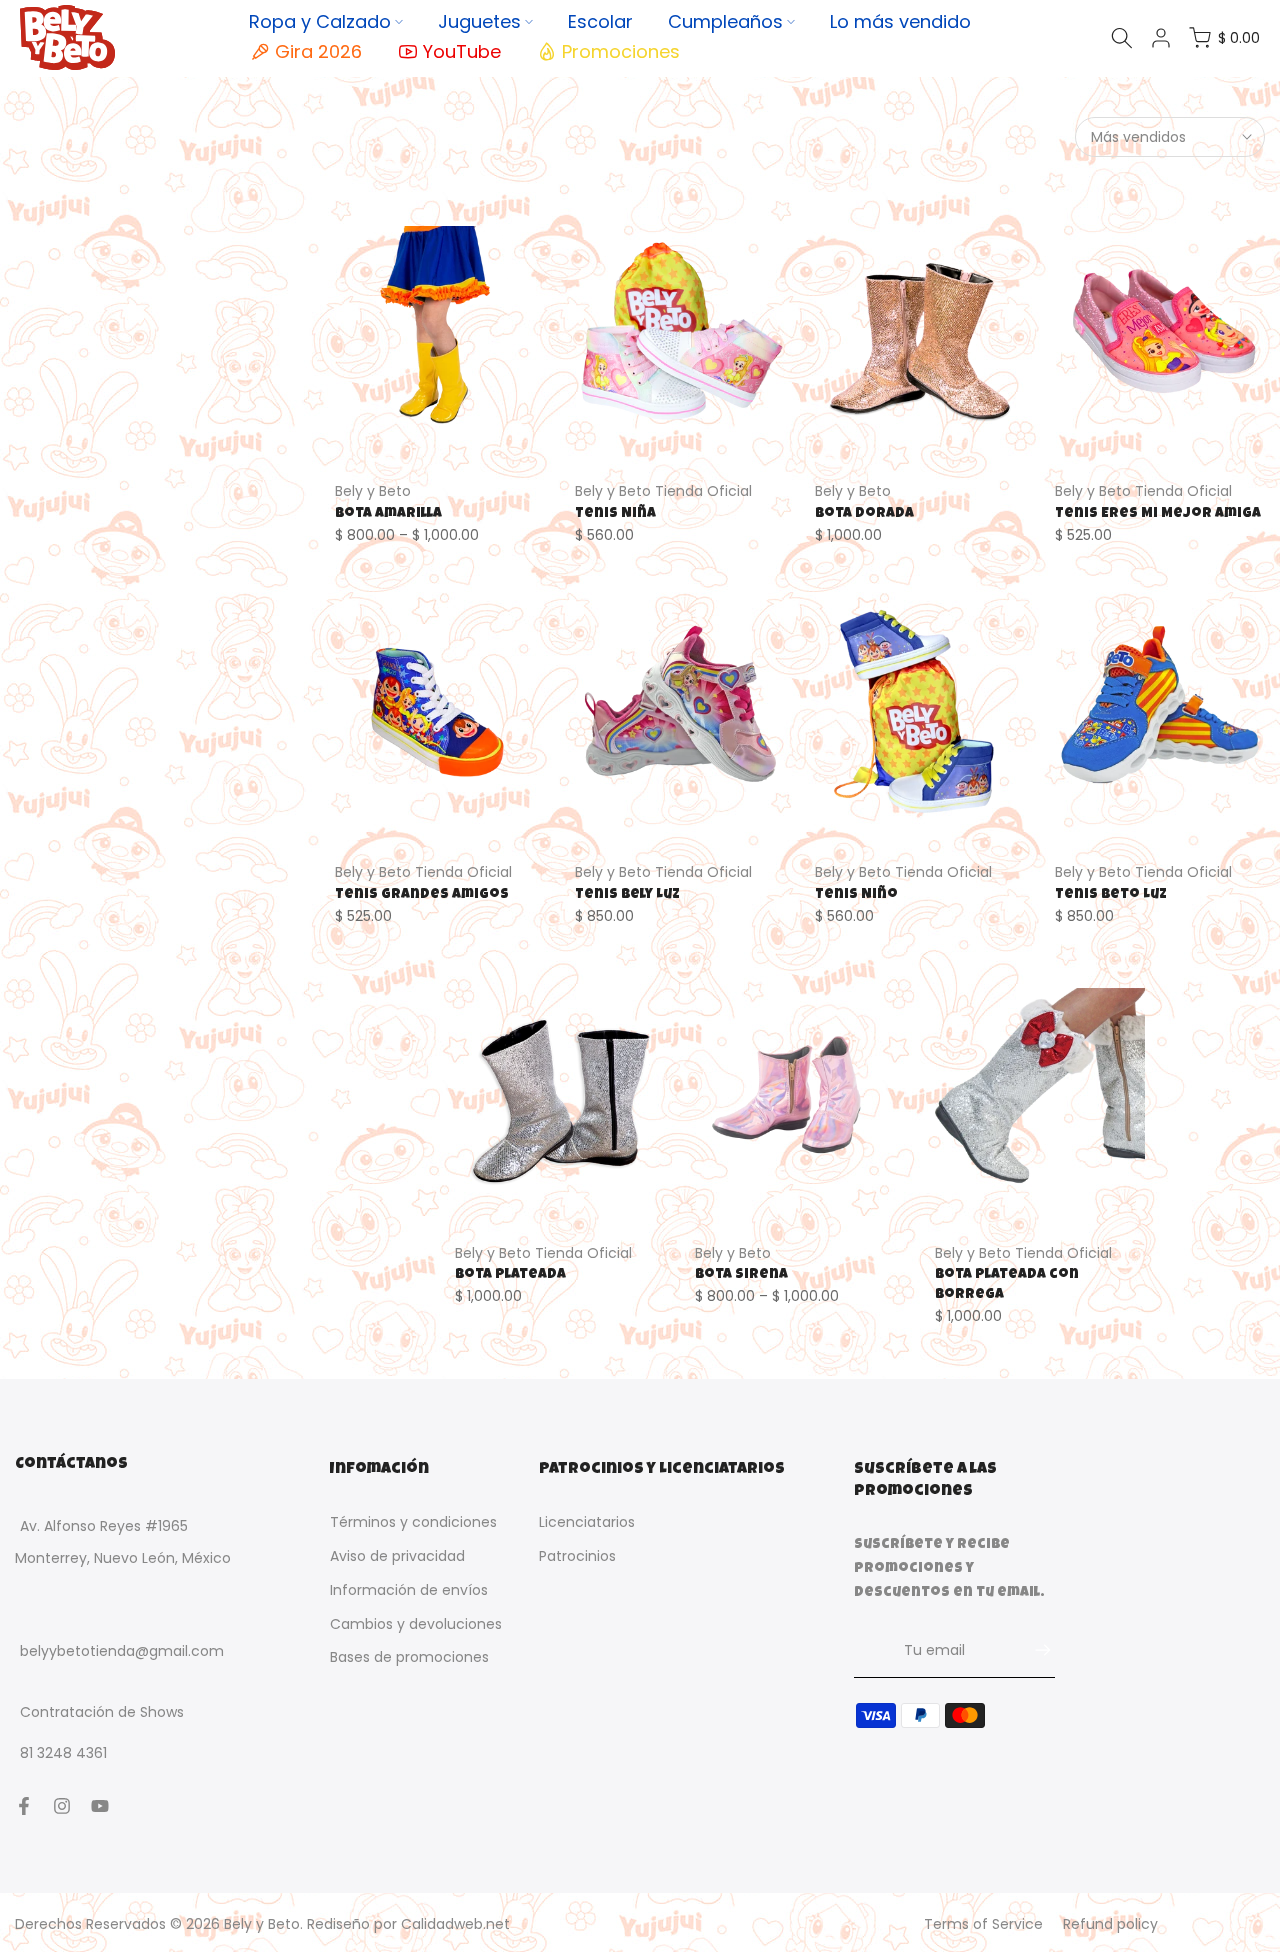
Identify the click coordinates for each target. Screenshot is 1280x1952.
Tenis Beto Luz (1111, 895)
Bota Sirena (741, 1275)
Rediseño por (408, 1924)
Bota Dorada (864, 514)
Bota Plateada (510, 1275)
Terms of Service (983, 1924)
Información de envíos (409, 1590)
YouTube (462, 51)
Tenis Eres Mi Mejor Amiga (1158, 514)
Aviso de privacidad (397, 1556)
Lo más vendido (900, 21)
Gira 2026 (318, 51)
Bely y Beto (373, 491)
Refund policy (1110, 1924)
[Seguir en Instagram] (62, 1806)
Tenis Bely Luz (627, 895)
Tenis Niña (615, 514)
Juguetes (479, 21)
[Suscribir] (1033, 1650)
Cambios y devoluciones (416, 1624)
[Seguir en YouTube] (100, 1806)
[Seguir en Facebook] (24, 1806)
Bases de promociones (409, 1657)
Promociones (621, 51)
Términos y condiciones (413, 1522)
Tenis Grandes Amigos (422, 895)
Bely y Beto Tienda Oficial (663, 491)
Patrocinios (577, 1556)
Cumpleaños (725, 21)
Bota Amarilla (388, 514)
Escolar (600, 21)
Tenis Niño (856, 895)
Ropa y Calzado (320, 21)
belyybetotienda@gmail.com (122, 1651)
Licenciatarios (587, 1522)
